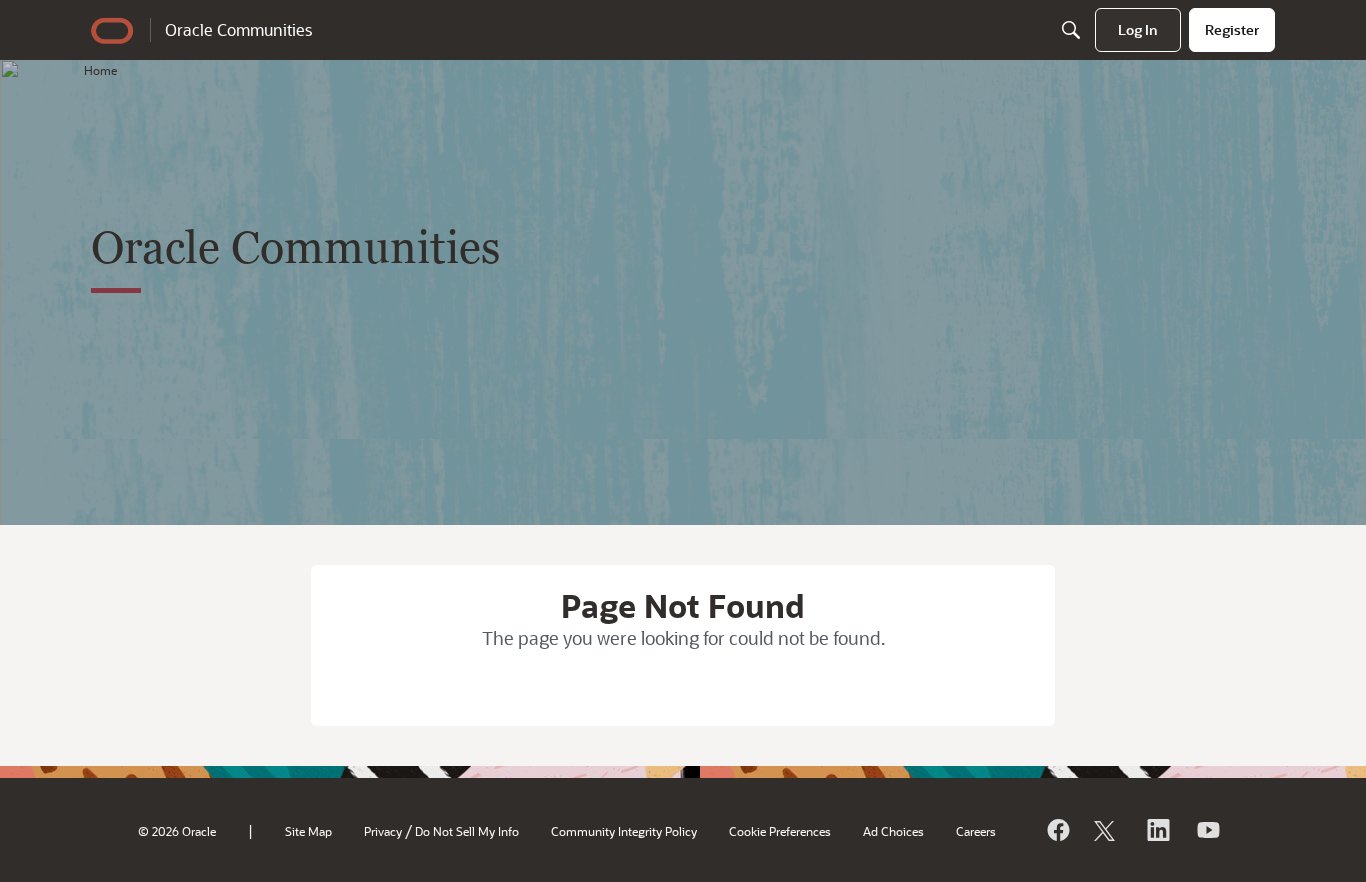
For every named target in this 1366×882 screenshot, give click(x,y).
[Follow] (1107, 830)
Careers (976, 831)
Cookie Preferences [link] (780, 831)
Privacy (383, 831)
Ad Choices (893, 831)
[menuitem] (1138, 30)
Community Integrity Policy (624, 831)
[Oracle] (1057, 830)
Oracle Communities (238, 29)
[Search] (1071, 30)
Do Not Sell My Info (467, 831)
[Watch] (1207, 830)
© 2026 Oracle (177, 831)
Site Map (308, 831)
